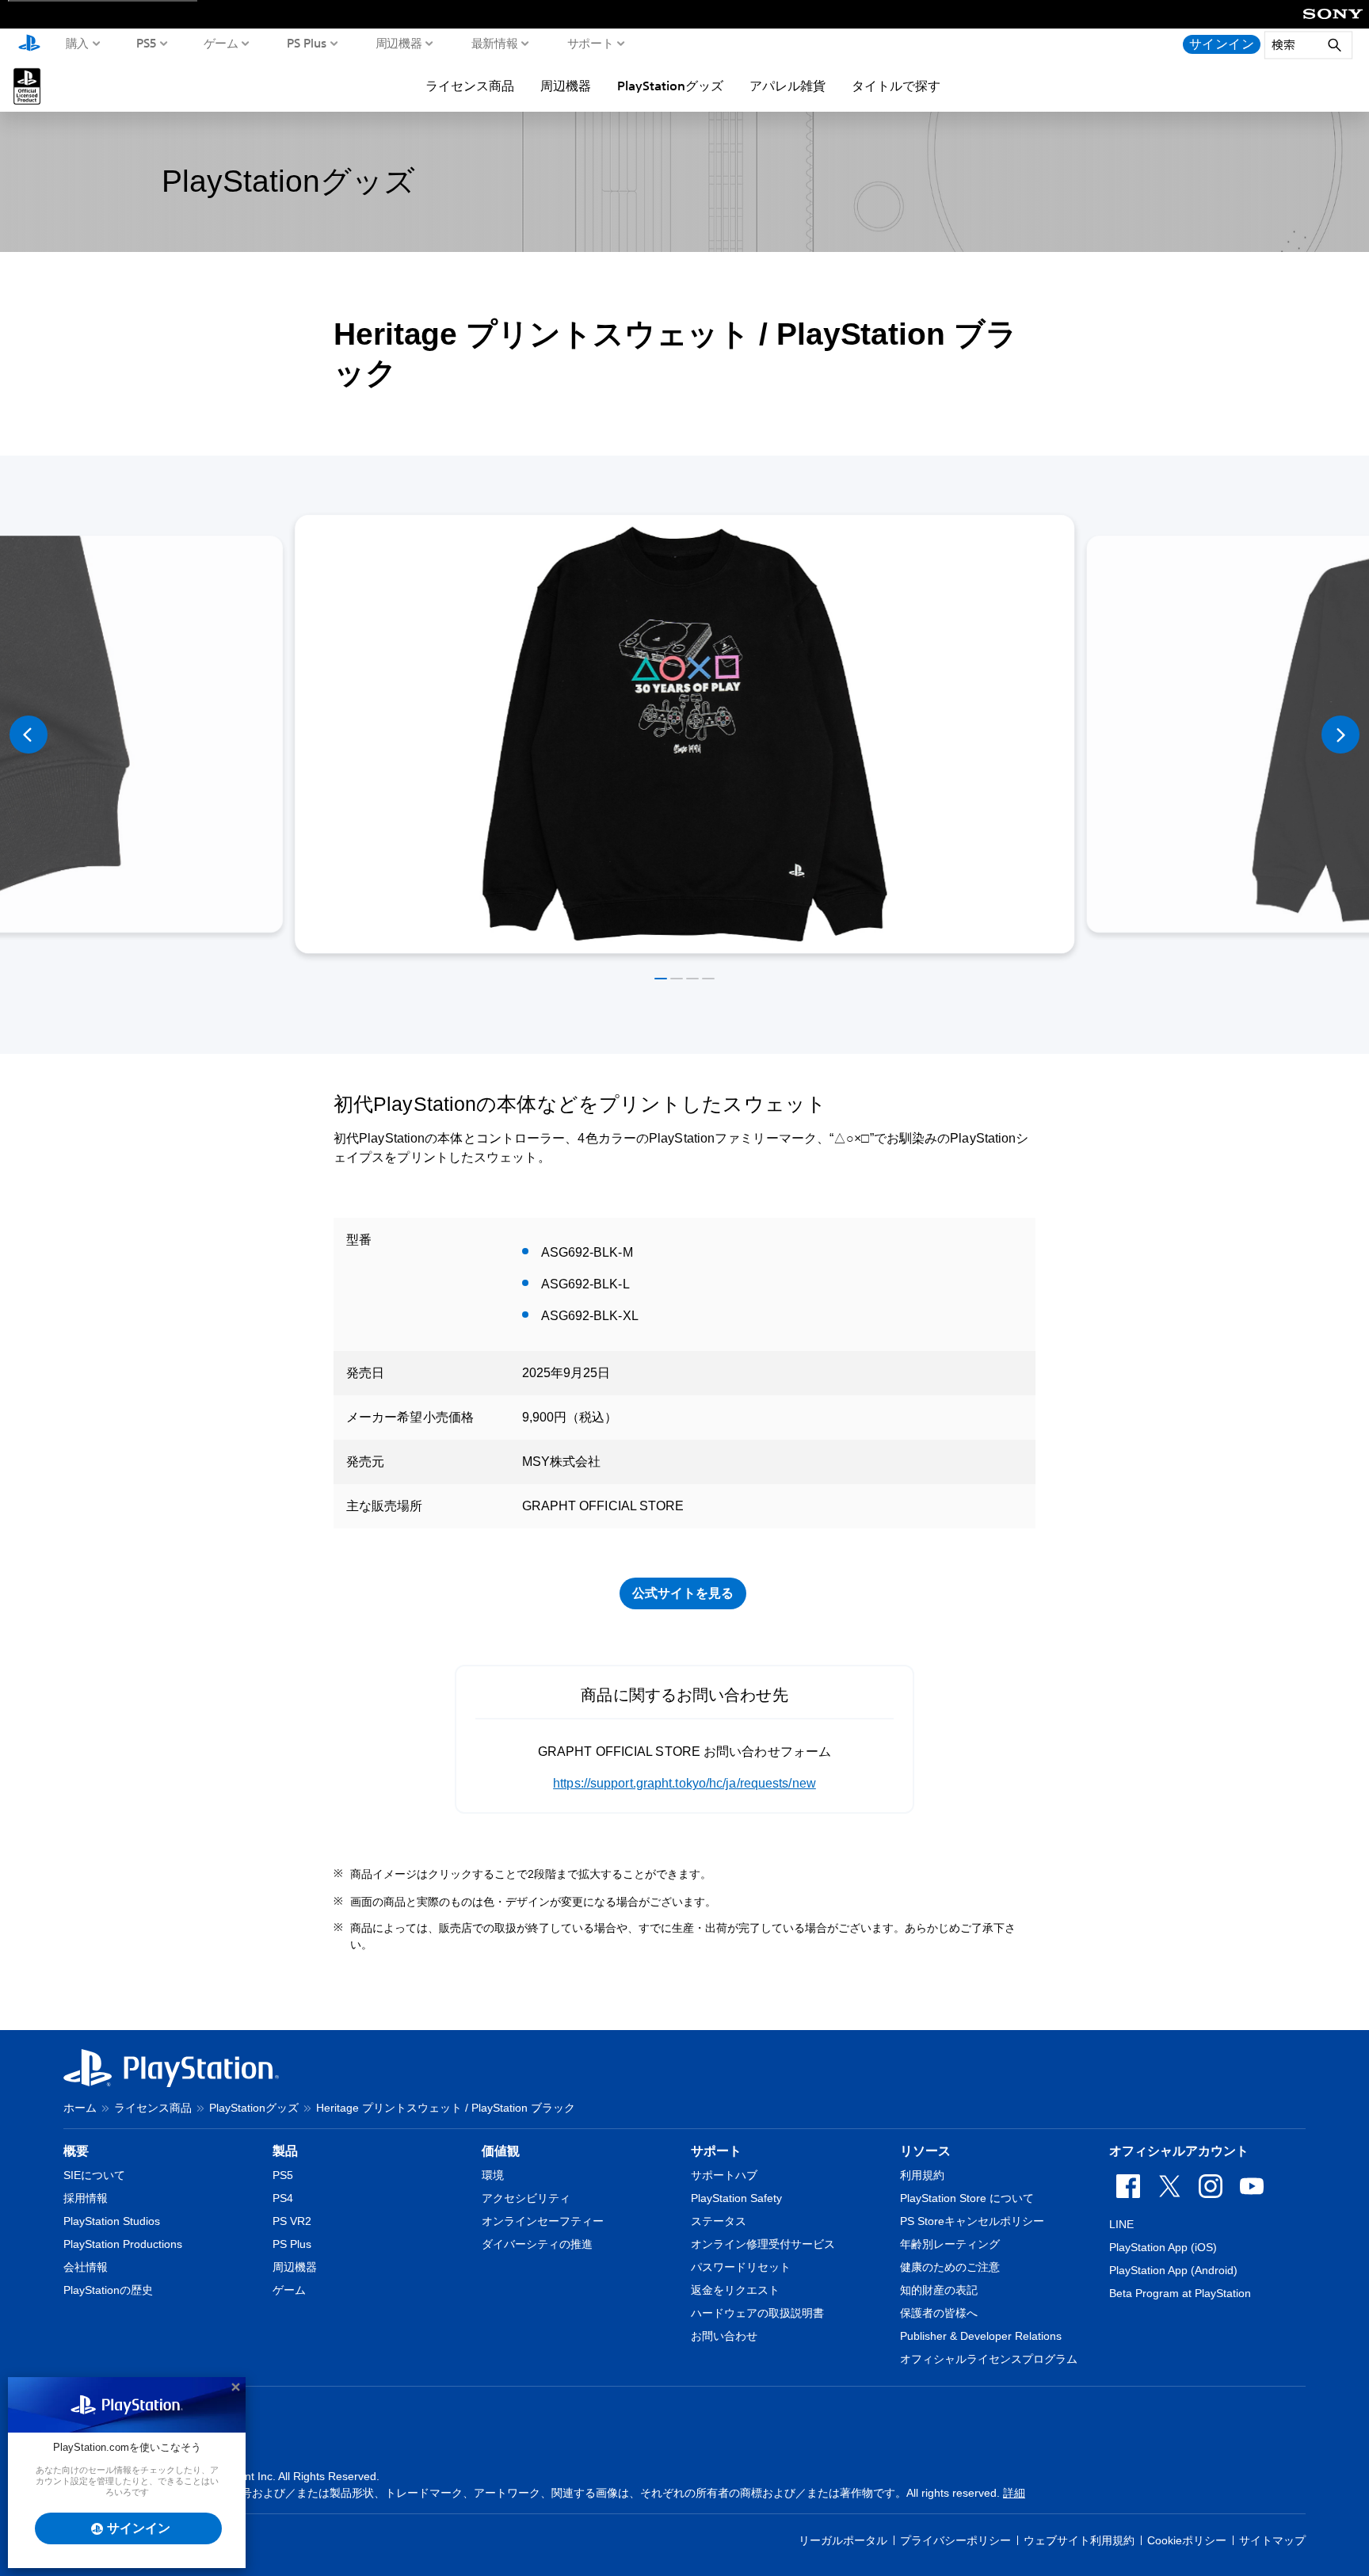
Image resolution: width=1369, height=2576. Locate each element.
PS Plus (307, 43)
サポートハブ (724, 2175)
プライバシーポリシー (955, 2540)
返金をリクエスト (735, 2290)
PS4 (283, 2198)
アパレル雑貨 (787, 86)
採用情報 (86, 2198)
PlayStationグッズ (670, 86)
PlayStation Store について (967, 2198)
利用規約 (922, 2175)
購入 (77, 43)
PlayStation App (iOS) (1163, 2247)
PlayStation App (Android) (1173, 2270)
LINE (1121, 2224)
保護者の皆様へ (939, 2313)
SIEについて (94, 2175)
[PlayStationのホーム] (29, 44)
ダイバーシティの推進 (537, 2244)
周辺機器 (399, 43)
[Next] (1340, 735)
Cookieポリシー (1187, 2540)
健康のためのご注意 (950, 2267)
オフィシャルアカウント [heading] (1179, 2151)
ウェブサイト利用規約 (1079, 2540)
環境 (493, 2175)
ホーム (80, 2108)
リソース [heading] (925, 2151)
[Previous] (29, 735)
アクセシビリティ (526, 2198)
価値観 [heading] (501, 2151)
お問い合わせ (724, 2336)
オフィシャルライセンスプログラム (989, 2359)
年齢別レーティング (950, 2244)
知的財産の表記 (939, 2290)
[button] (661, 979)
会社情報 (86, 2267)
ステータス (719, 2221)
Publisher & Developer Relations (981, 2336)
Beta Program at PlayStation (1180, 2293)
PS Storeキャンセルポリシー (972, 2221)
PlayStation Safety (736, 2198)
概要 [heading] (76, 2151)
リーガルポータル (843, 2540)
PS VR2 (292, 2221)
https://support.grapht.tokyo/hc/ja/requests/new (684, 1783)
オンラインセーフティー (543, 2221)
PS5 (147, 43)
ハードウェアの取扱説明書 (757, 2313)
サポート (591, 43)
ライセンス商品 (470, 86)
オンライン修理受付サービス (763, 2244)
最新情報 (495, 43)
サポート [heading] (716, 2151)
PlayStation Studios (112, 2221)
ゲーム (221, 43)
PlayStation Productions (123, 2244)
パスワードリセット (741, 2267)
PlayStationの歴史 (108, 2290)
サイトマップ (1272, 2540)
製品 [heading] (285, 2151)
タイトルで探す (896, 86)
